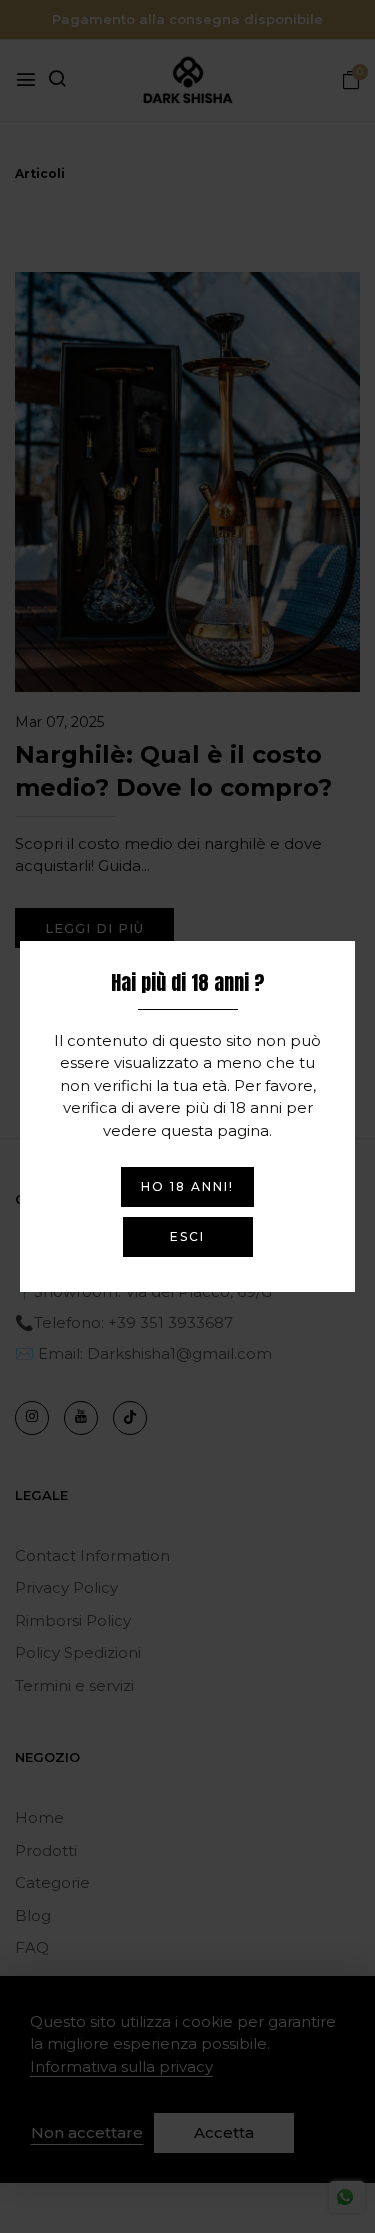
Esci (187, 1236)
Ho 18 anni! (187, 1186)
